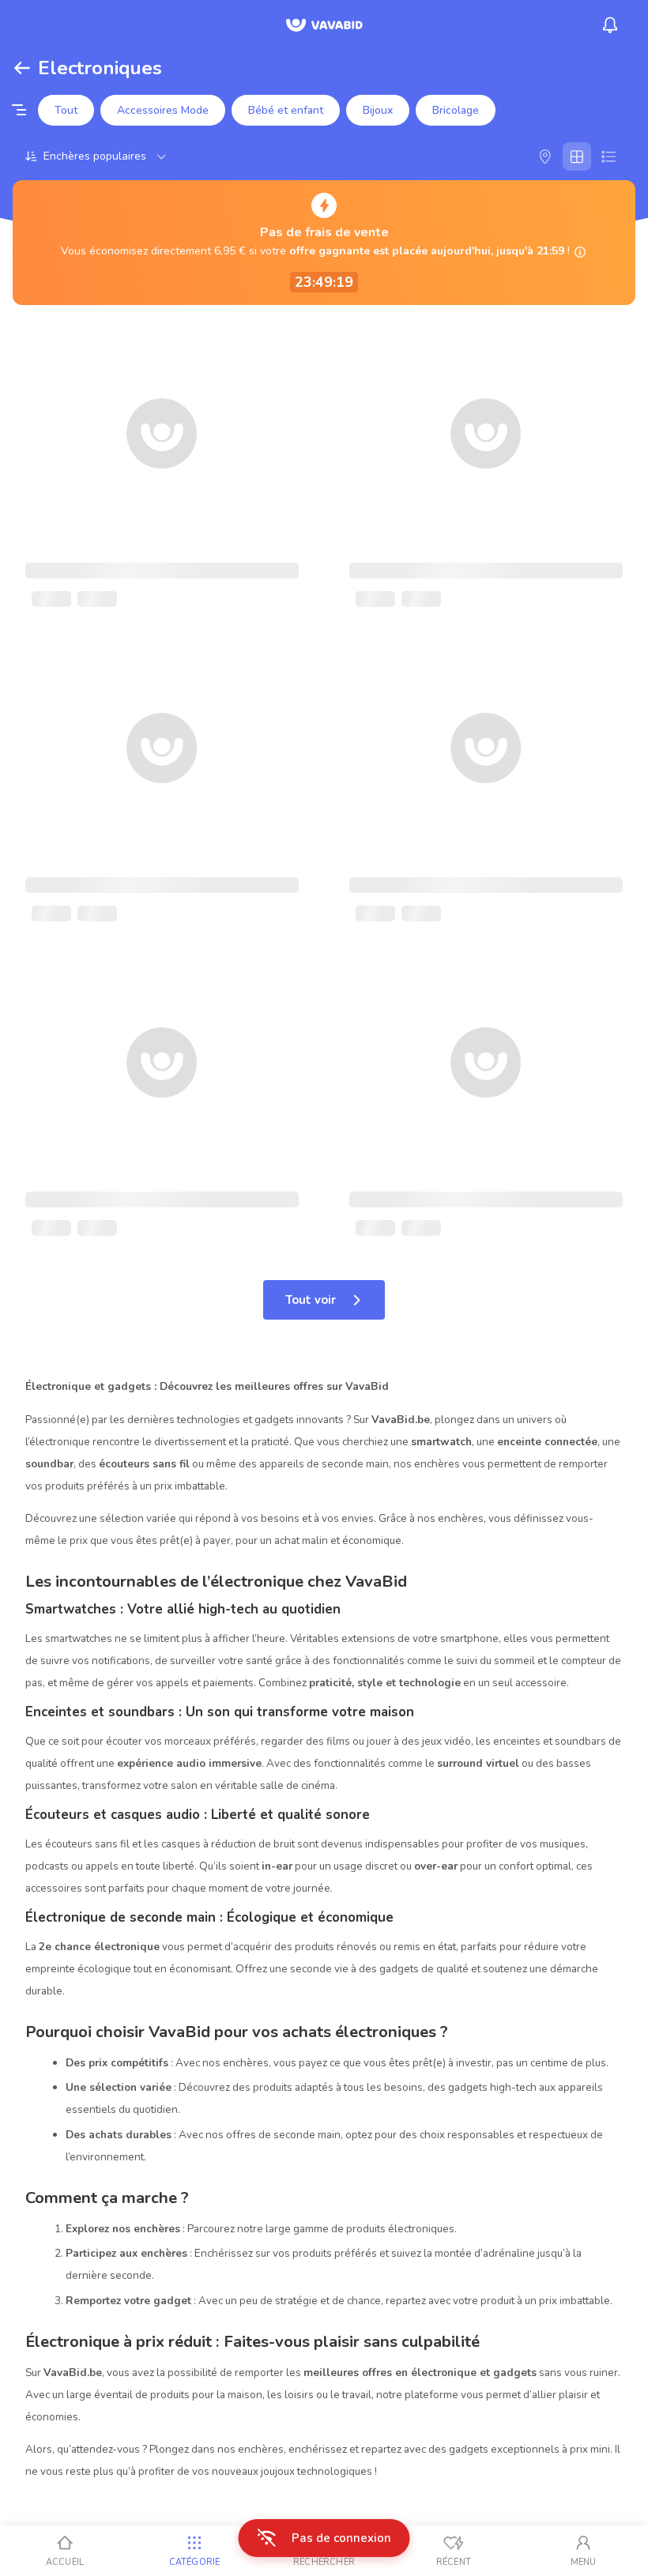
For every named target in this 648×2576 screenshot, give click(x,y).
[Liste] (608, 156)
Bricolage (456, 110)
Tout (66, 110)
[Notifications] (610, 25)
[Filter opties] (19, 111)
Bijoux (378, 110)
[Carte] (545, 156)
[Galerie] (577, 156)
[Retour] (22, 68)
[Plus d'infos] (580, 252)
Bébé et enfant (286, 110)
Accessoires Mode (163, 110)
